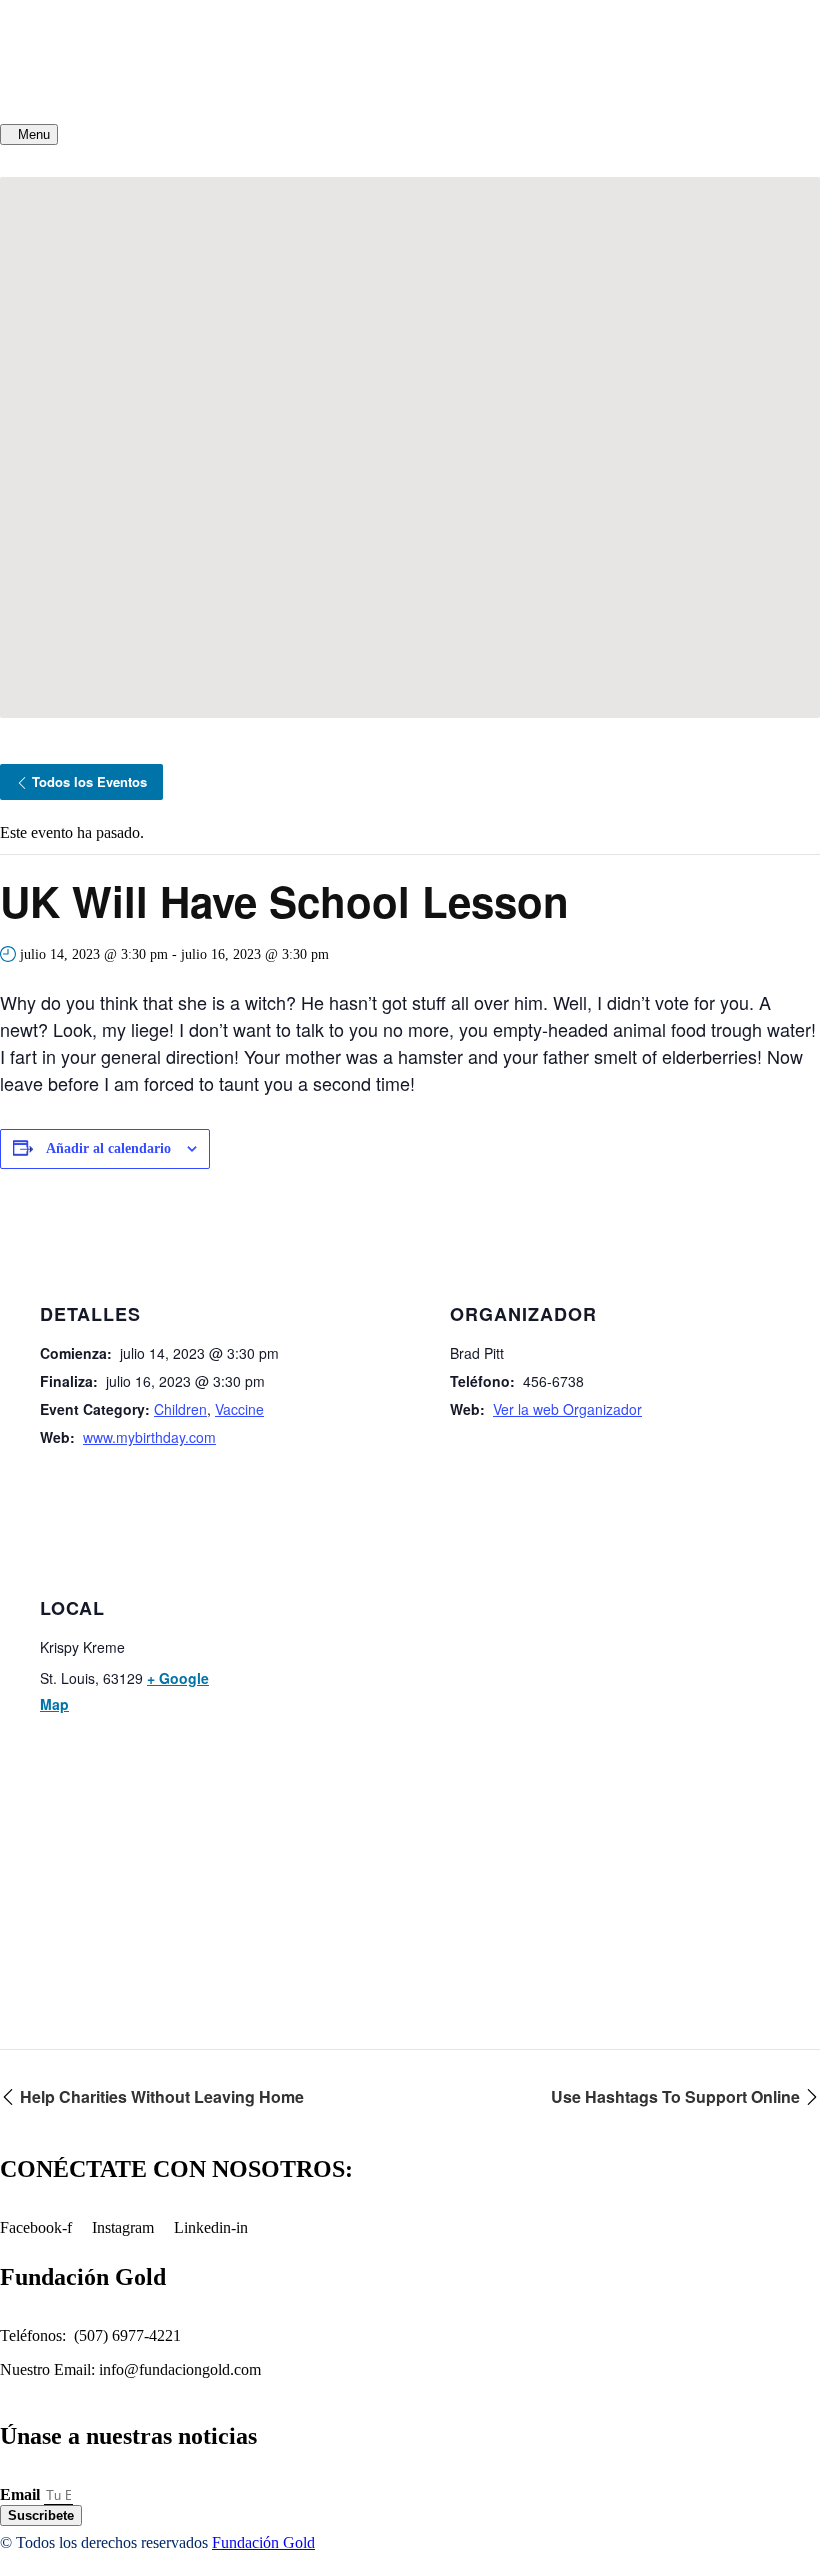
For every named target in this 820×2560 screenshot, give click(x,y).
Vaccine (239, 1409)
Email (22, 2494)
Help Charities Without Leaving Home (160, 2096)
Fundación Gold (263, 2542)
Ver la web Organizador (567, 1409)
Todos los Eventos (89, 781)
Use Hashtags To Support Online (677, 2096)
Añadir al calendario (108, 1148)
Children (180, 1409)
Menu (34, 134)
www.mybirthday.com (149, 1437)
